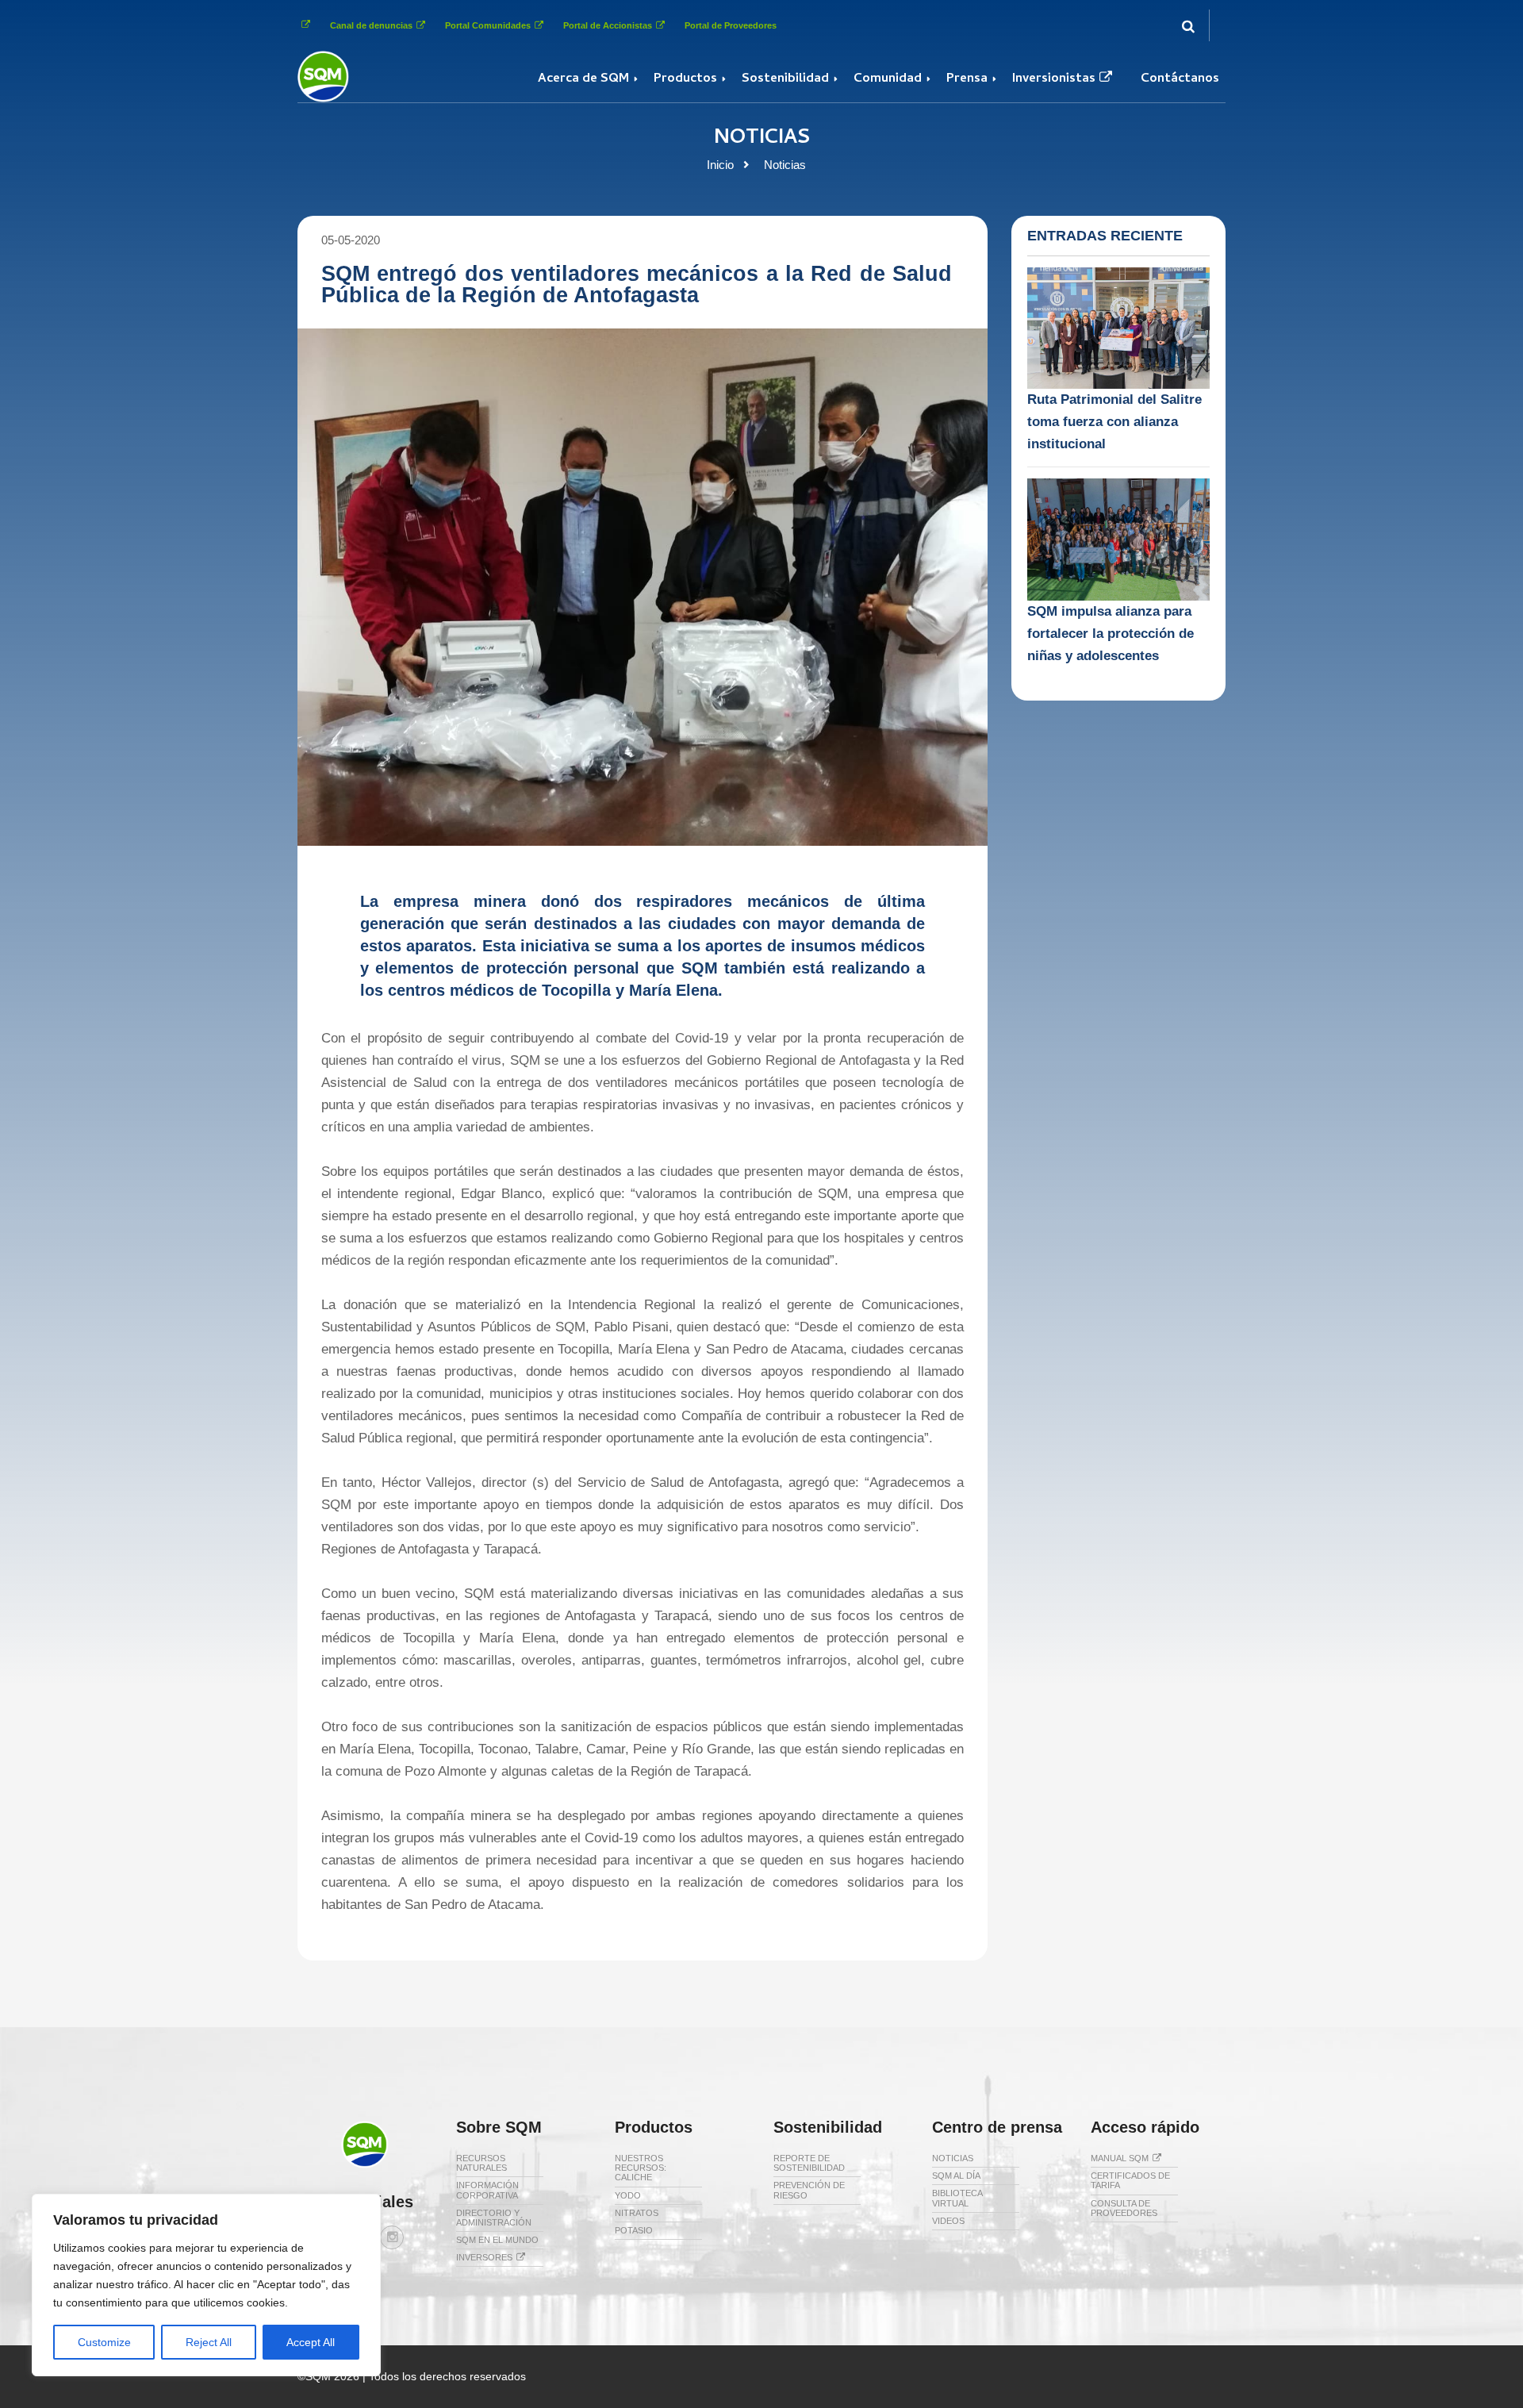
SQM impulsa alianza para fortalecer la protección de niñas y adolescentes (1111, 634)
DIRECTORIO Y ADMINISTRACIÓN (494, 2218)
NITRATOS (637, 2213)
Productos (685, 79)
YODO (628, 2195)
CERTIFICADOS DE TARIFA (1130, 2180)
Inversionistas (1054, 79)
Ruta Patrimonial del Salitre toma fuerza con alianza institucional (1114, 422)
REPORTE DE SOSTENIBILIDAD (809, 2163)
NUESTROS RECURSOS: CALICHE (641, 2168)
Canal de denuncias (371, 25)
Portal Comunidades (488, 25)
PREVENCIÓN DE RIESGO (809, 2190)
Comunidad (888, 79)
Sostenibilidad (785, 79)
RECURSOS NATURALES (481, 2163)
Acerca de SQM (583, 79)
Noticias (785, 165)
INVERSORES (484, 2257)
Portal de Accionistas (608, 25)
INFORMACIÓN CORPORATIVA (487, 2190)
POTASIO (634, 2230)
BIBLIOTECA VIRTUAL (957, 2198)
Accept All (311, 2342)
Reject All (209, 2342)
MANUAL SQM (1120, 2158)
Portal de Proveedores (731, 25)
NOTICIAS (953, 2158)
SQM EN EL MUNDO (497, 2240)
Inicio (720, 165)
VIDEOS (948, 2221)
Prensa (967, 79)
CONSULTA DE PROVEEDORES (1124, 2208)
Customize (104, 2342)
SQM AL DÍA (956, 2176)
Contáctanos (1180, 79)
